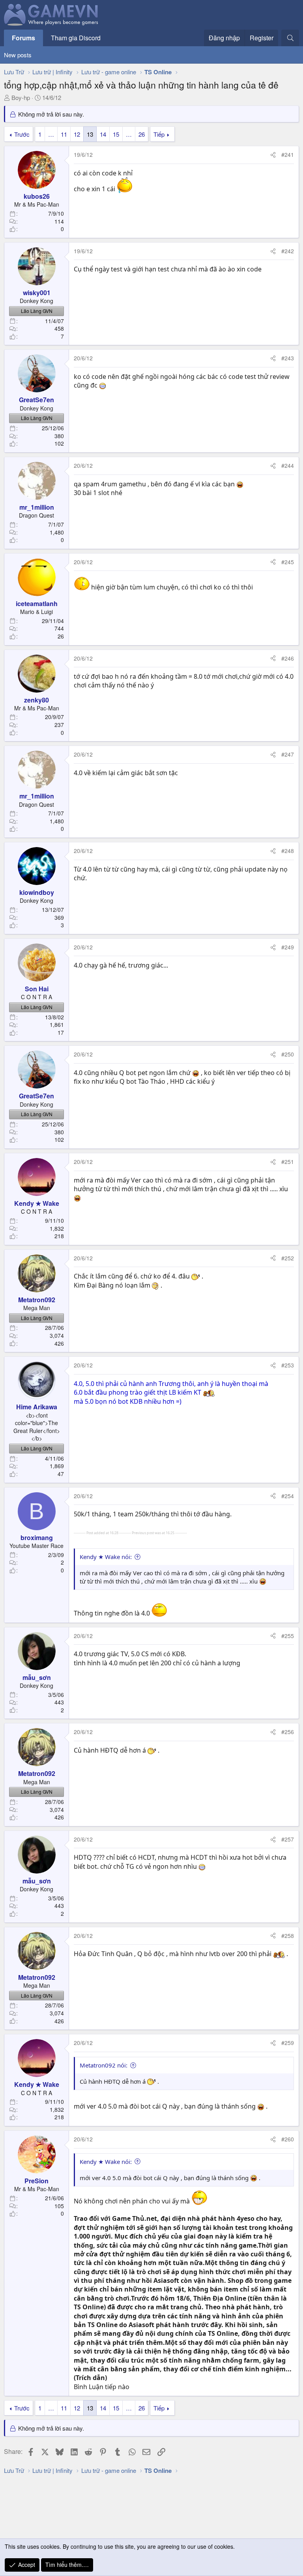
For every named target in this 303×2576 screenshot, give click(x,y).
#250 (288, 1054)
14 (103, 134)
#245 (288, 562)
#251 (288, 1162)
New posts (18, 55)
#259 (288, 2043)
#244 (288, 465)
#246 (288, 658)
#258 (288, 1936)
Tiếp (159, 134)
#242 (288, 251)
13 (90, 134)
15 (116, 134)
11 (64, 134)
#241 (288, 154)
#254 (288, 1496)
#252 (288, 1258)
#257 (288, 1839)
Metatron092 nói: (104, 2065)
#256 (288, 1732)
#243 (288, 358)
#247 (288, 754)
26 (142, 134)
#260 (288, 2139)
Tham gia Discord (76, 38)
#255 (288, 1636)
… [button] (51, 134)
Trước (22, 134)
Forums (23, 38)
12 (77, 134)
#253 (288, 1365)
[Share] (273, 155)
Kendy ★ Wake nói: (106, 1557)
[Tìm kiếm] (290, 38)
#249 (288, 947)
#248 (288, 851)
